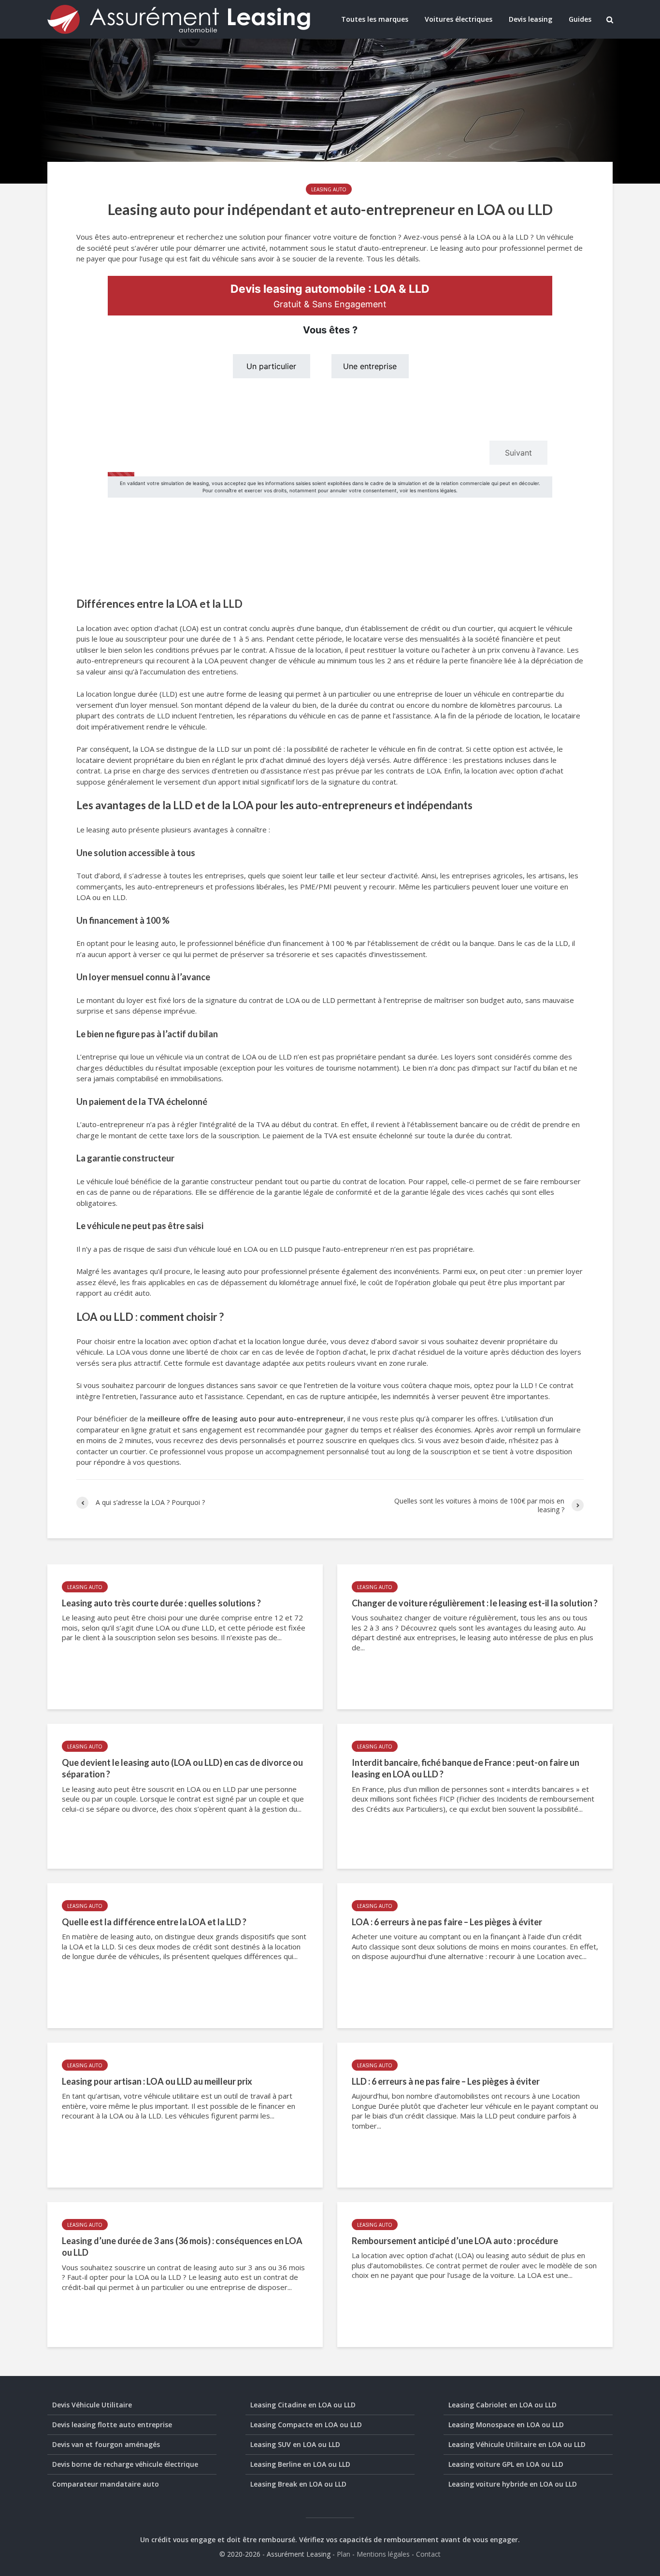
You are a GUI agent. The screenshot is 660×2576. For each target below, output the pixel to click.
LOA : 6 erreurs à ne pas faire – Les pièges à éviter (447, 1922)
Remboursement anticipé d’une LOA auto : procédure (455, 2241)
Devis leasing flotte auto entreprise (112, 2425)
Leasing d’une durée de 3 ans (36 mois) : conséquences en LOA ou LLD (182, 2247)
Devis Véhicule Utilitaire (92, 2405)
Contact (428, 2554)
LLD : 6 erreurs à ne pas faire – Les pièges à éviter (446, 2081)
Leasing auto (329, 189)
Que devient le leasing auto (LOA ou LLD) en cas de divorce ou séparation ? (182, 1768)
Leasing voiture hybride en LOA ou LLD (513, 2484)
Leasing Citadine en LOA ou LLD (303, 2405)
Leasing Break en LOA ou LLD (298, 2484)
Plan (344, 2554)
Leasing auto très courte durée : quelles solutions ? (161, 1603)
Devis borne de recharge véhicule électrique (125, 2464)
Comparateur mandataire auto (106, 2484)
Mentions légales (383, 2554)
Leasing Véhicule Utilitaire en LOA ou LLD (517, 2444)
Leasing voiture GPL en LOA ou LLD (506, 2464)
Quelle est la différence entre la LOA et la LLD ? (154, 1922)
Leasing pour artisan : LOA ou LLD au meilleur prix (157, 2081)
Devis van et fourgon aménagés (106, 2444)
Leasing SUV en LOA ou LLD (295, 2444)
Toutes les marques (375, 19)
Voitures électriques (459, 19)
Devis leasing (531, 19)
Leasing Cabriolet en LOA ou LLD (502, 2405)
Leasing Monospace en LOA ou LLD (506, 2425)
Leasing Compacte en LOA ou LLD (306, 2425)
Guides (580, 19)
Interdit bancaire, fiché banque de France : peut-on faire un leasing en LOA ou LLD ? (466, 1768)
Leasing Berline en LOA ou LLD (300, 2464)
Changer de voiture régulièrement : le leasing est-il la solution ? (475, 1603)
